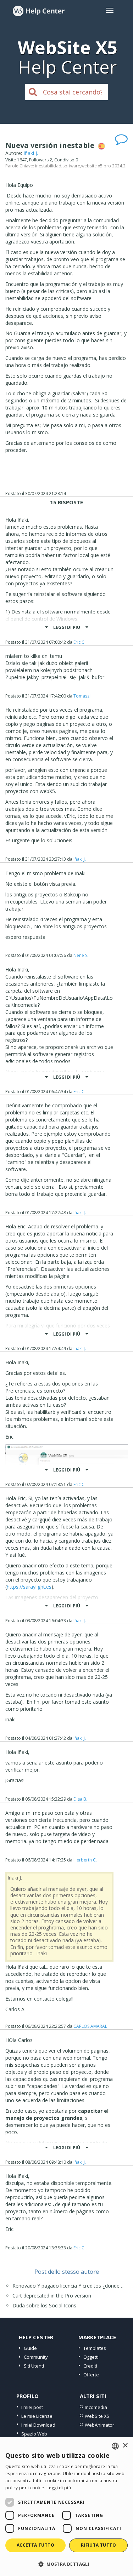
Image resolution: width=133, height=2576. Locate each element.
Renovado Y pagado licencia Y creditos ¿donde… (68, 2286)
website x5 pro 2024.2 (103, 166)
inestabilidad (48, 166)
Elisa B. (80, 1799)
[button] (66, 2564)
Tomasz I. (83, 696)
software (71, 166)
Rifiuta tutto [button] (98, 2545)
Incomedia (96, 2407)
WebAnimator (99, 2425)
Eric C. (79, 642)
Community (36, 2357)
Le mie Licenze (37, 2416)
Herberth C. (85, 1860)
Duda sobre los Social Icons (44, 2305)
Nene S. (81, 955)
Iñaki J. (31, 153)
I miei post (32, 2407)
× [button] (125, 2446)
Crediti (90, 2366)
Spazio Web (34, 2434)
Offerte (91, 2375)
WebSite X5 (97, 2416)
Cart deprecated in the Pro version (52, 2296)
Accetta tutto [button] (35, 2545)
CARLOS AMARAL (90, 2026)
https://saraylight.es (29, 1587)
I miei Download (38, 2425)
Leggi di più (59, 2488)
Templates (95, 2348)
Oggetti (91, 2357)
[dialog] (66, 2507)
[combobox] (115, 2446)
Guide (30, 2348)
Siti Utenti (34, 2366)
